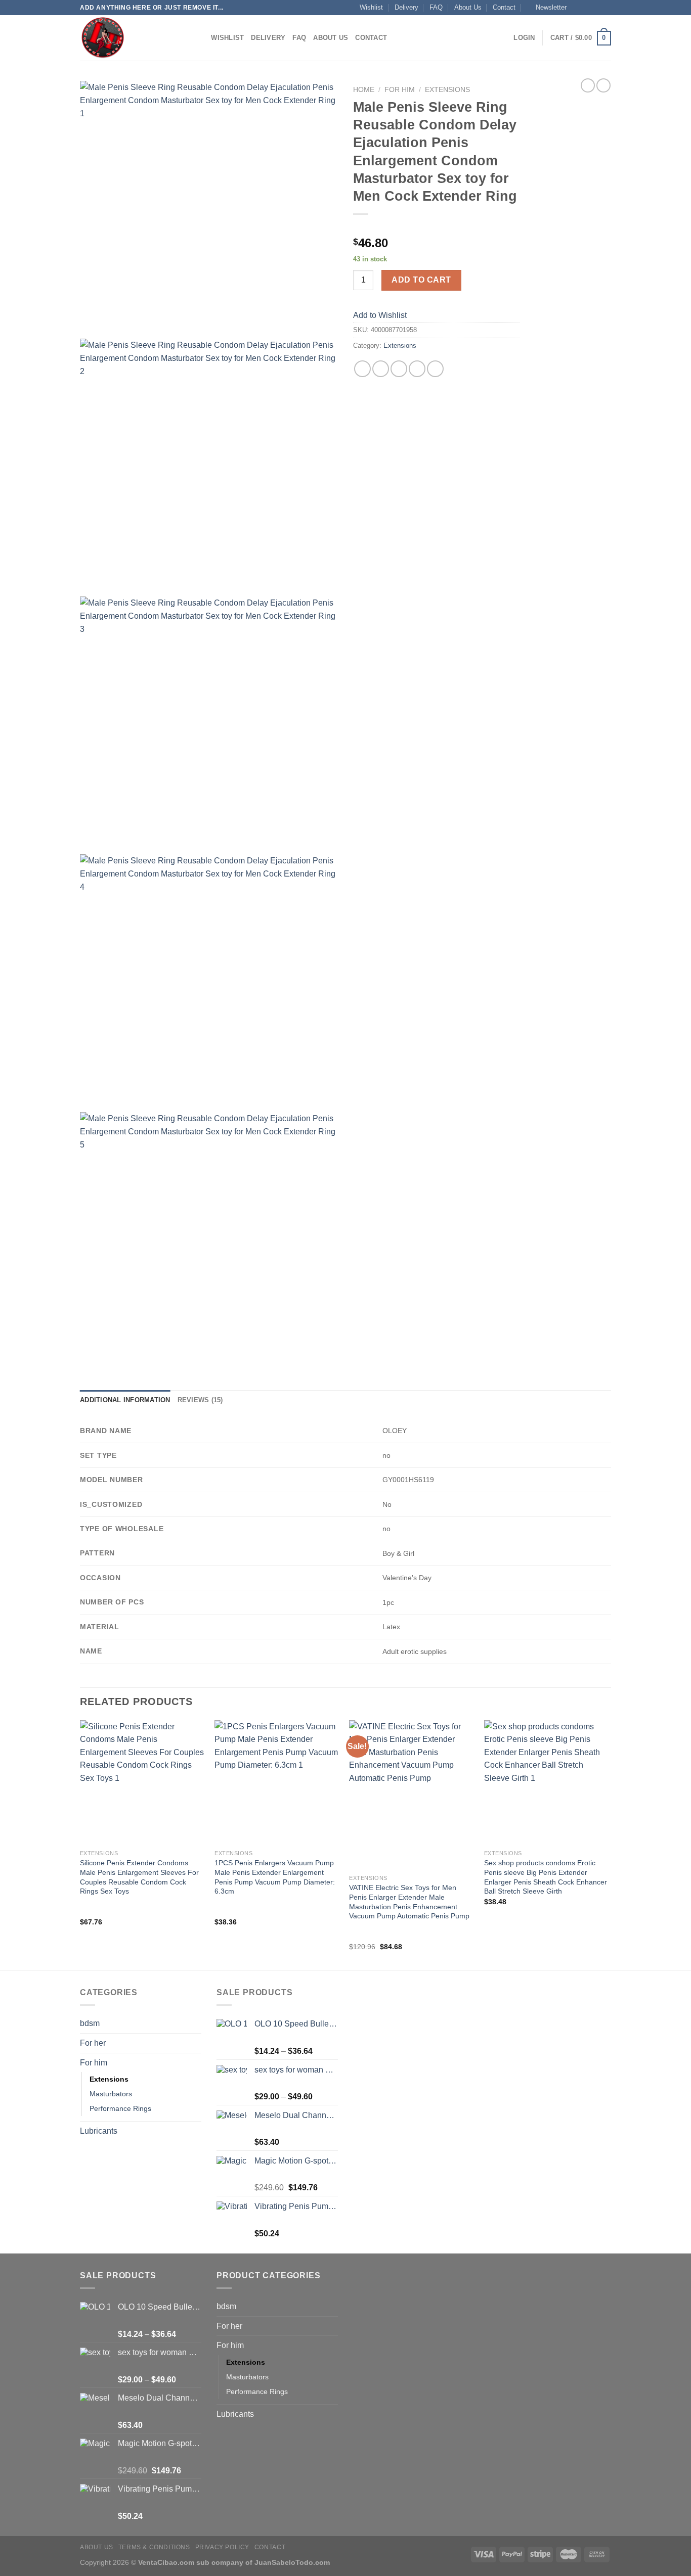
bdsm (90, 2023)
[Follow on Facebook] (577, 8)
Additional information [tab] (125, 1400)
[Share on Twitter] (381, 369)
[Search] (200, 38)
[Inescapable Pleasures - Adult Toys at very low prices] (131, 38)
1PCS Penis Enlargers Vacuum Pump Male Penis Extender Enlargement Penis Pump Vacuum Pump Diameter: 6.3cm (275, 1877)
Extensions (447, 90)
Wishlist (371, 7)
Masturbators (111, 2094)
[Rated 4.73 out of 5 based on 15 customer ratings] (437, 227)
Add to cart (421, 280)
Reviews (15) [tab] (200, 1400)
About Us (468, 7)
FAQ (436, 7)
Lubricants (99, 2131)
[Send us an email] (606, 8)
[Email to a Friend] (399, 369)
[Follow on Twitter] (596, 8)
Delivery (406, 7)
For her (93, 2043)
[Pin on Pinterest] (417, 369)
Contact (504, 7)
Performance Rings (120, 2108)
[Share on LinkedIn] (435, 369)
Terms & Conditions (154, 2547)
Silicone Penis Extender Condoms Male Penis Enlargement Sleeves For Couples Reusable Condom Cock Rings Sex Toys (139, 1877)
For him (400, 90)
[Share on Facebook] (362, 369)
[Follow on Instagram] (587, 8)
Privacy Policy (223, 2547)
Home (364, 90)
